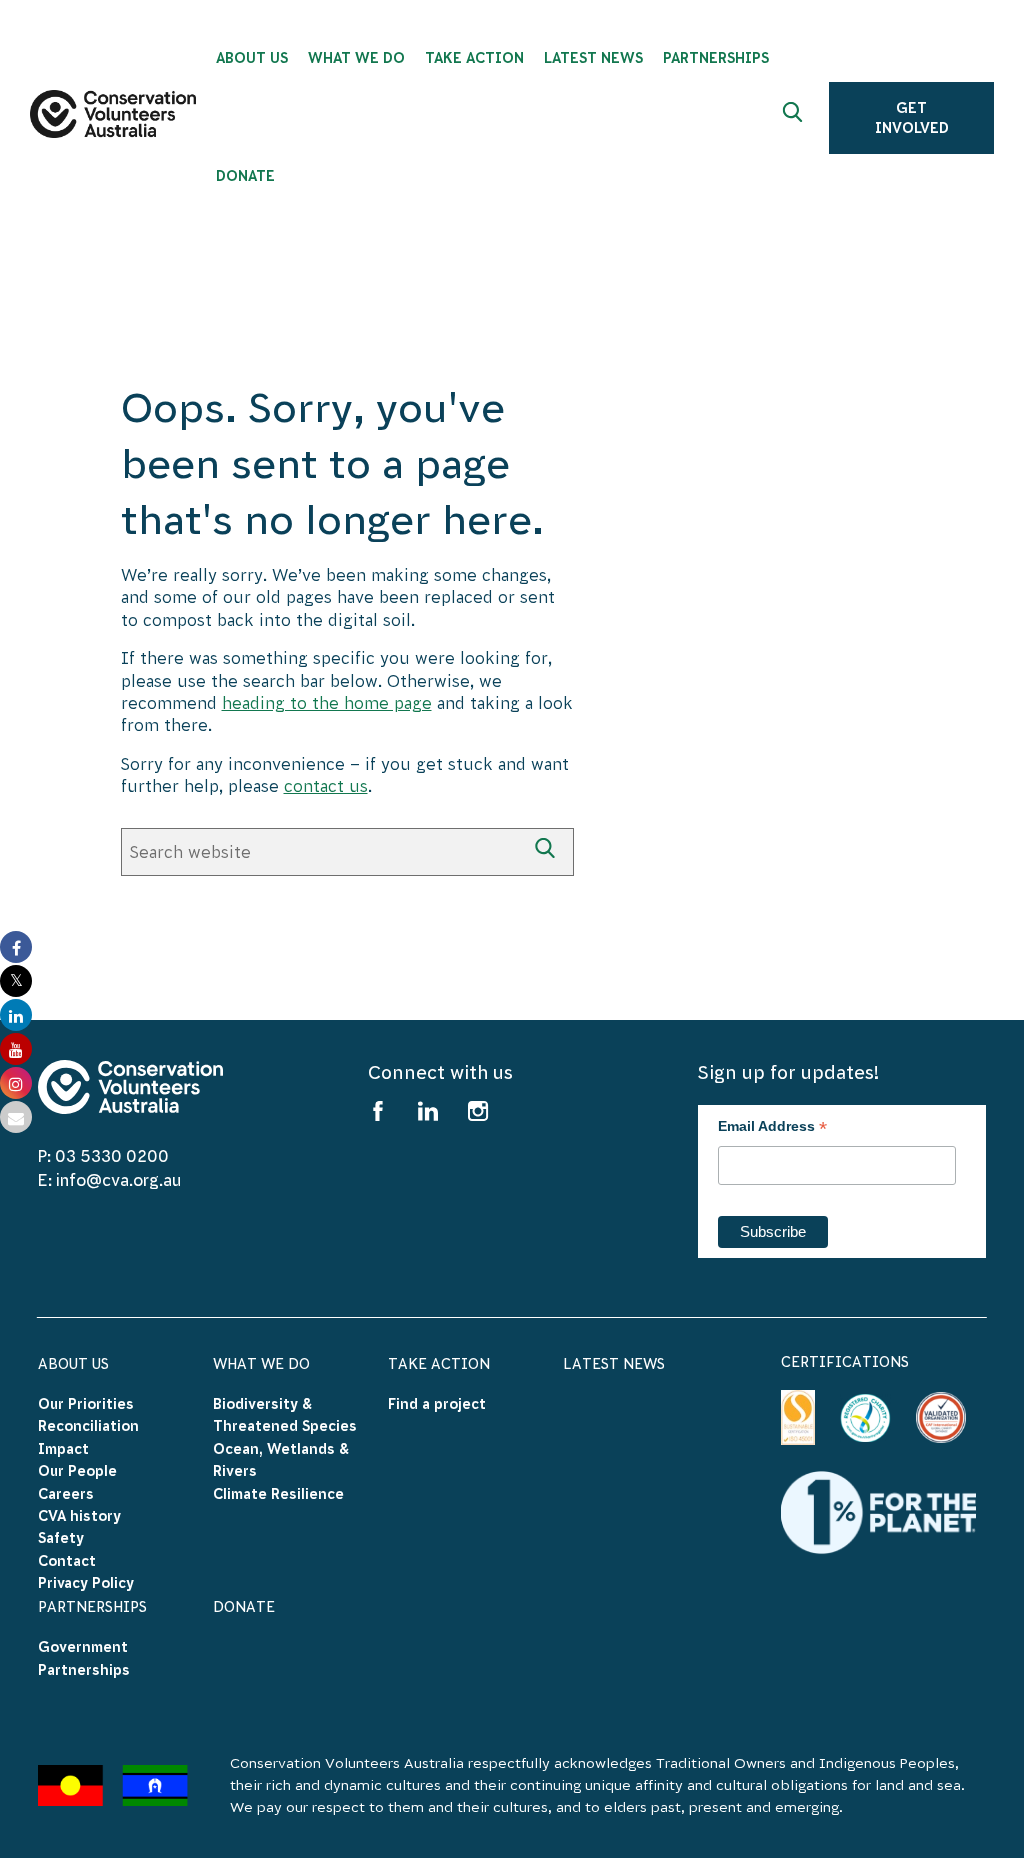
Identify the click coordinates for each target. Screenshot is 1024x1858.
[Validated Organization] (941, 1417)
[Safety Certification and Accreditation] (798, 1417)
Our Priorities (86, 1404)
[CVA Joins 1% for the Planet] (878, 1511)
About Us (73, 1364)
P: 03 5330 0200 (103, 1156)
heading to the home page (327, 703)
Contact (67, 1561)
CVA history (79, 1516)
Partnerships (92, 1607)
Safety (61, 1538)
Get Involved (912, 118)
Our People (77, 1471)
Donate (244, 1607)
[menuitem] (252, 53)
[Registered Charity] (865, 1418)
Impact (63, 1449)
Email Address (772, 1128)
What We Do (261, 1364)
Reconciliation (88, 1426)
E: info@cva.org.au (109, 1180)
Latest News (614, 1364)
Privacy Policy (86, 1583)
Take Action (439, 1364)
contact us (326, 786)
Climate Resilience (278, 1494)
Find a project (437, 1404)
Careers (66, 1494)
